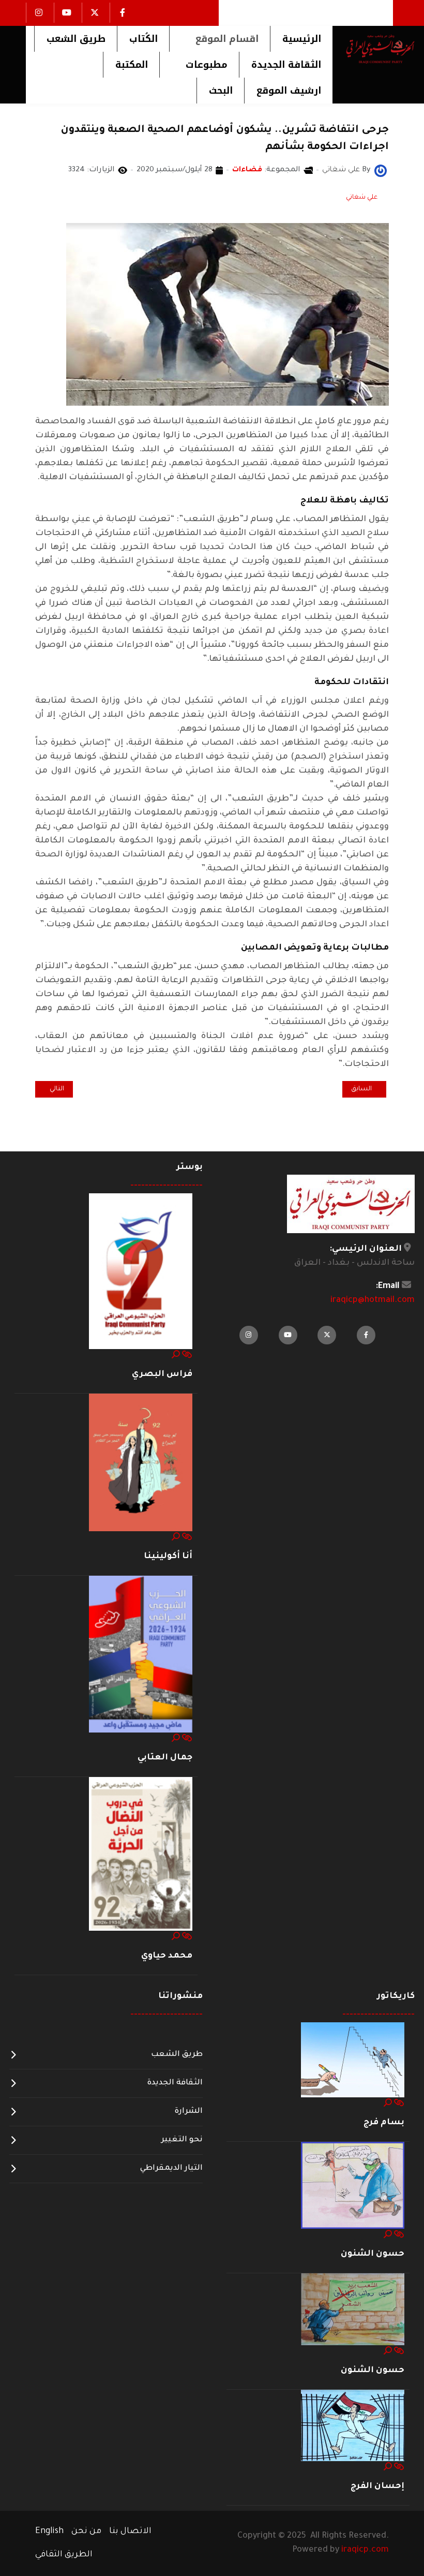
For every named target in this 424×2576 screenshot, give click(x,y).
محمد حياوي (167, 1956)
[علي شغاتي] (381, 171)
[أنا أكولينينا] (141, 1463)
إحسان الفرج (377, 2486)
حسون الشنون (373, 2254)
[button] (219, 39)
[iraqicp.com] (374, 49)
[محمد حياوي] (141, 1855)
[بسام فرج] (353, 2060)
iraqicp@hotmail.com (373, 1300)
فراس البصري (162, 1374)
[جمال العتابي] (141, 1655)
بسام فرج (384, 2123)
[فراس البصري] (141, 1271)
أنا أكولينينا (168, 1557)
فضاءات (247, 170)
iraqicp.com (365, 2550)
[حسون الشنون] (353, 2186)
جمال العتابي (165, 1758)
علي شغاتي (362, 198)
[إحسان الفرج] (353, 2426)
